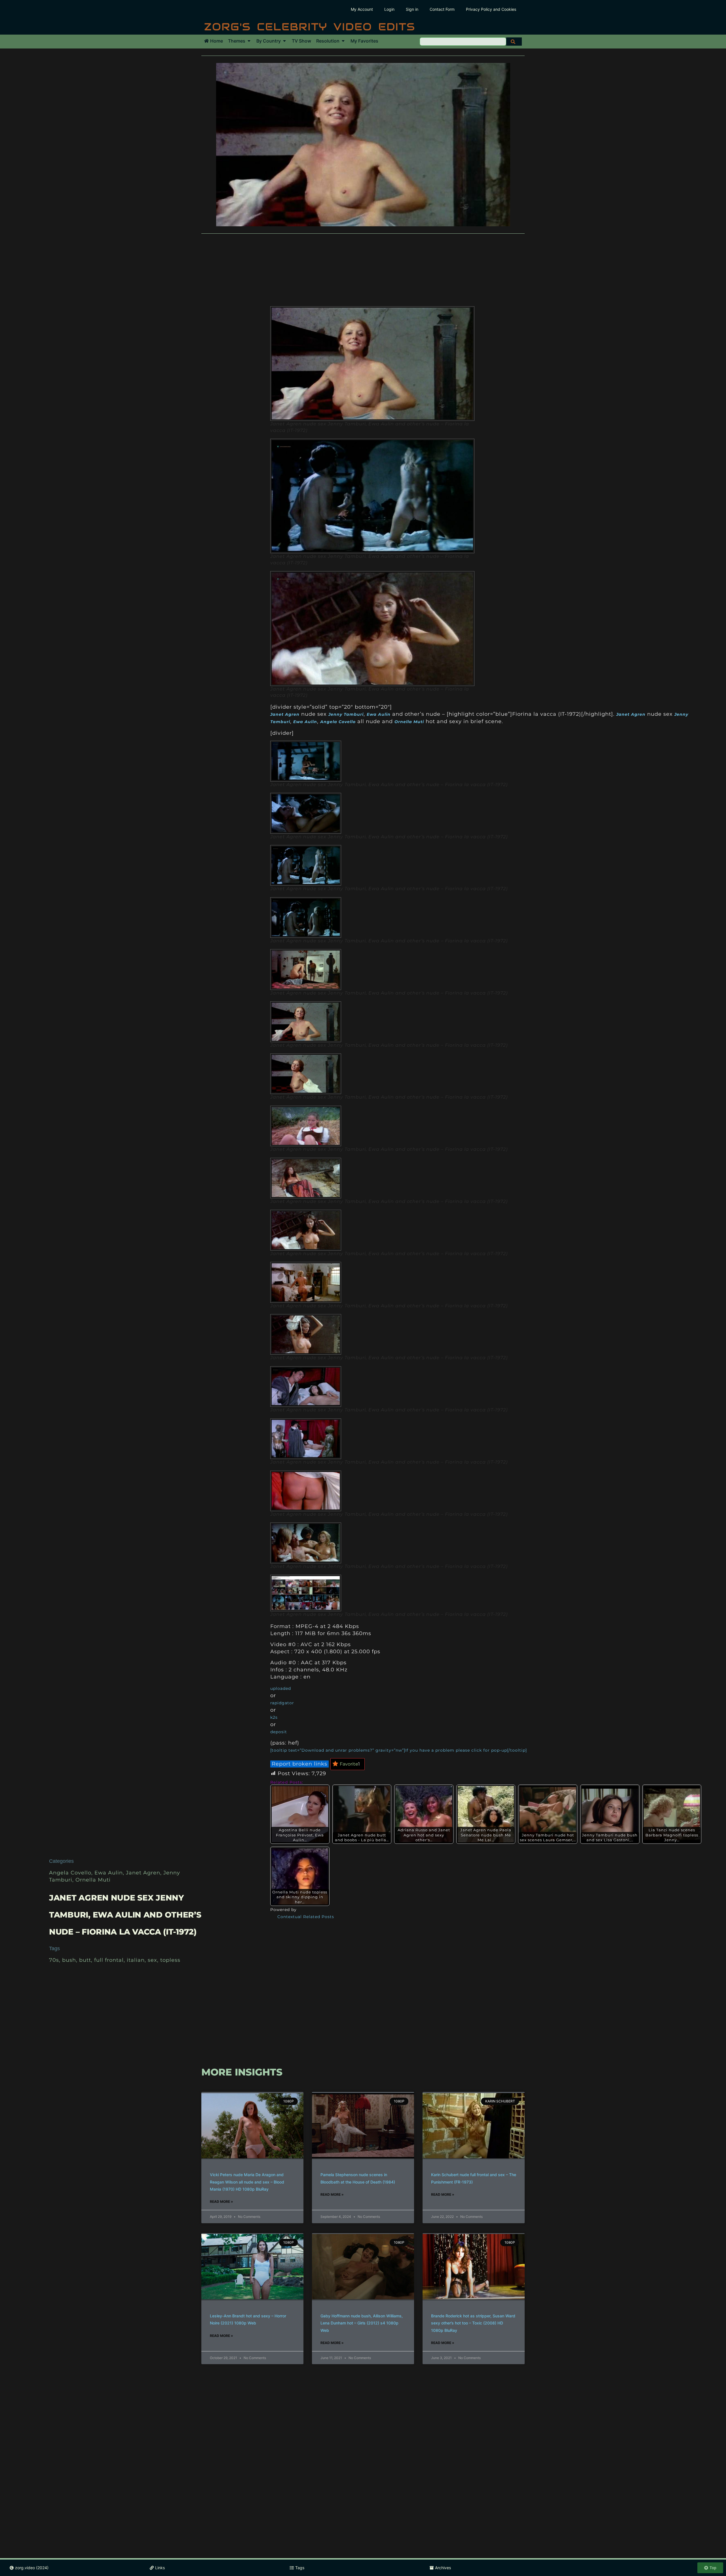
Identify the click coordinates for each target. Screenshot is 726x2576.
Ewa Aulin (109, 1873)
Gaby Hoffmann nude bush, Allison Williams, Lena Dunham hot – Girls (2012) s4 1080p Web (362, 2323)
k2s (274, 1717)
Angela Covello (70, 1873)
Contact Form (442, 9)
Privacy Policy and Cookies (491, 9)
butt (85, 1960)
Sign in (412, 9)
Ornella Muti (93, 1880)
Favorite (350, 1764)
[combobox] (463, 42)
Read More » (221, 2202)
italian (136, 1960)
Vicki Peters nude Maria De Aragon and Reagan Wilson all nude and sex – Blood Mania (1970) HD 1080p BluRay (247, 2182)
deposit (279, 1732)
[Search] (514, 42)
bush (69, 1960)
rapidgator (282, 1703)
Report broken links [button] (299, 1764)
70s (54, 1960)
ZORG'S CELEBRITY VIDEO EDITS (310, 27)
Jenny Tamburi (346, 714)
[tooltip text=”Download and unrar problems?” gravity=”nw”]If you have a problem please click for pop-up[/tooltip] (399, 1750)
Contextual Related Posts (306, 1917)
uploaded (281, 1688)
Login (389, 9)
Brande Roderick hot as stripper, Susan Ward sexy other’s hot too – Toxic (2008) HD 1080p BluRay (473, 2323)
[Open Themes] (249, 41)
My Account (362, 9)
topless (170, 1960)
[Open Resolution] (343, 41)
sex (152, 1960)
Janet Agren (143, 1873)
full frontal (109, 1960)
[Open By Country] (284, 41)
